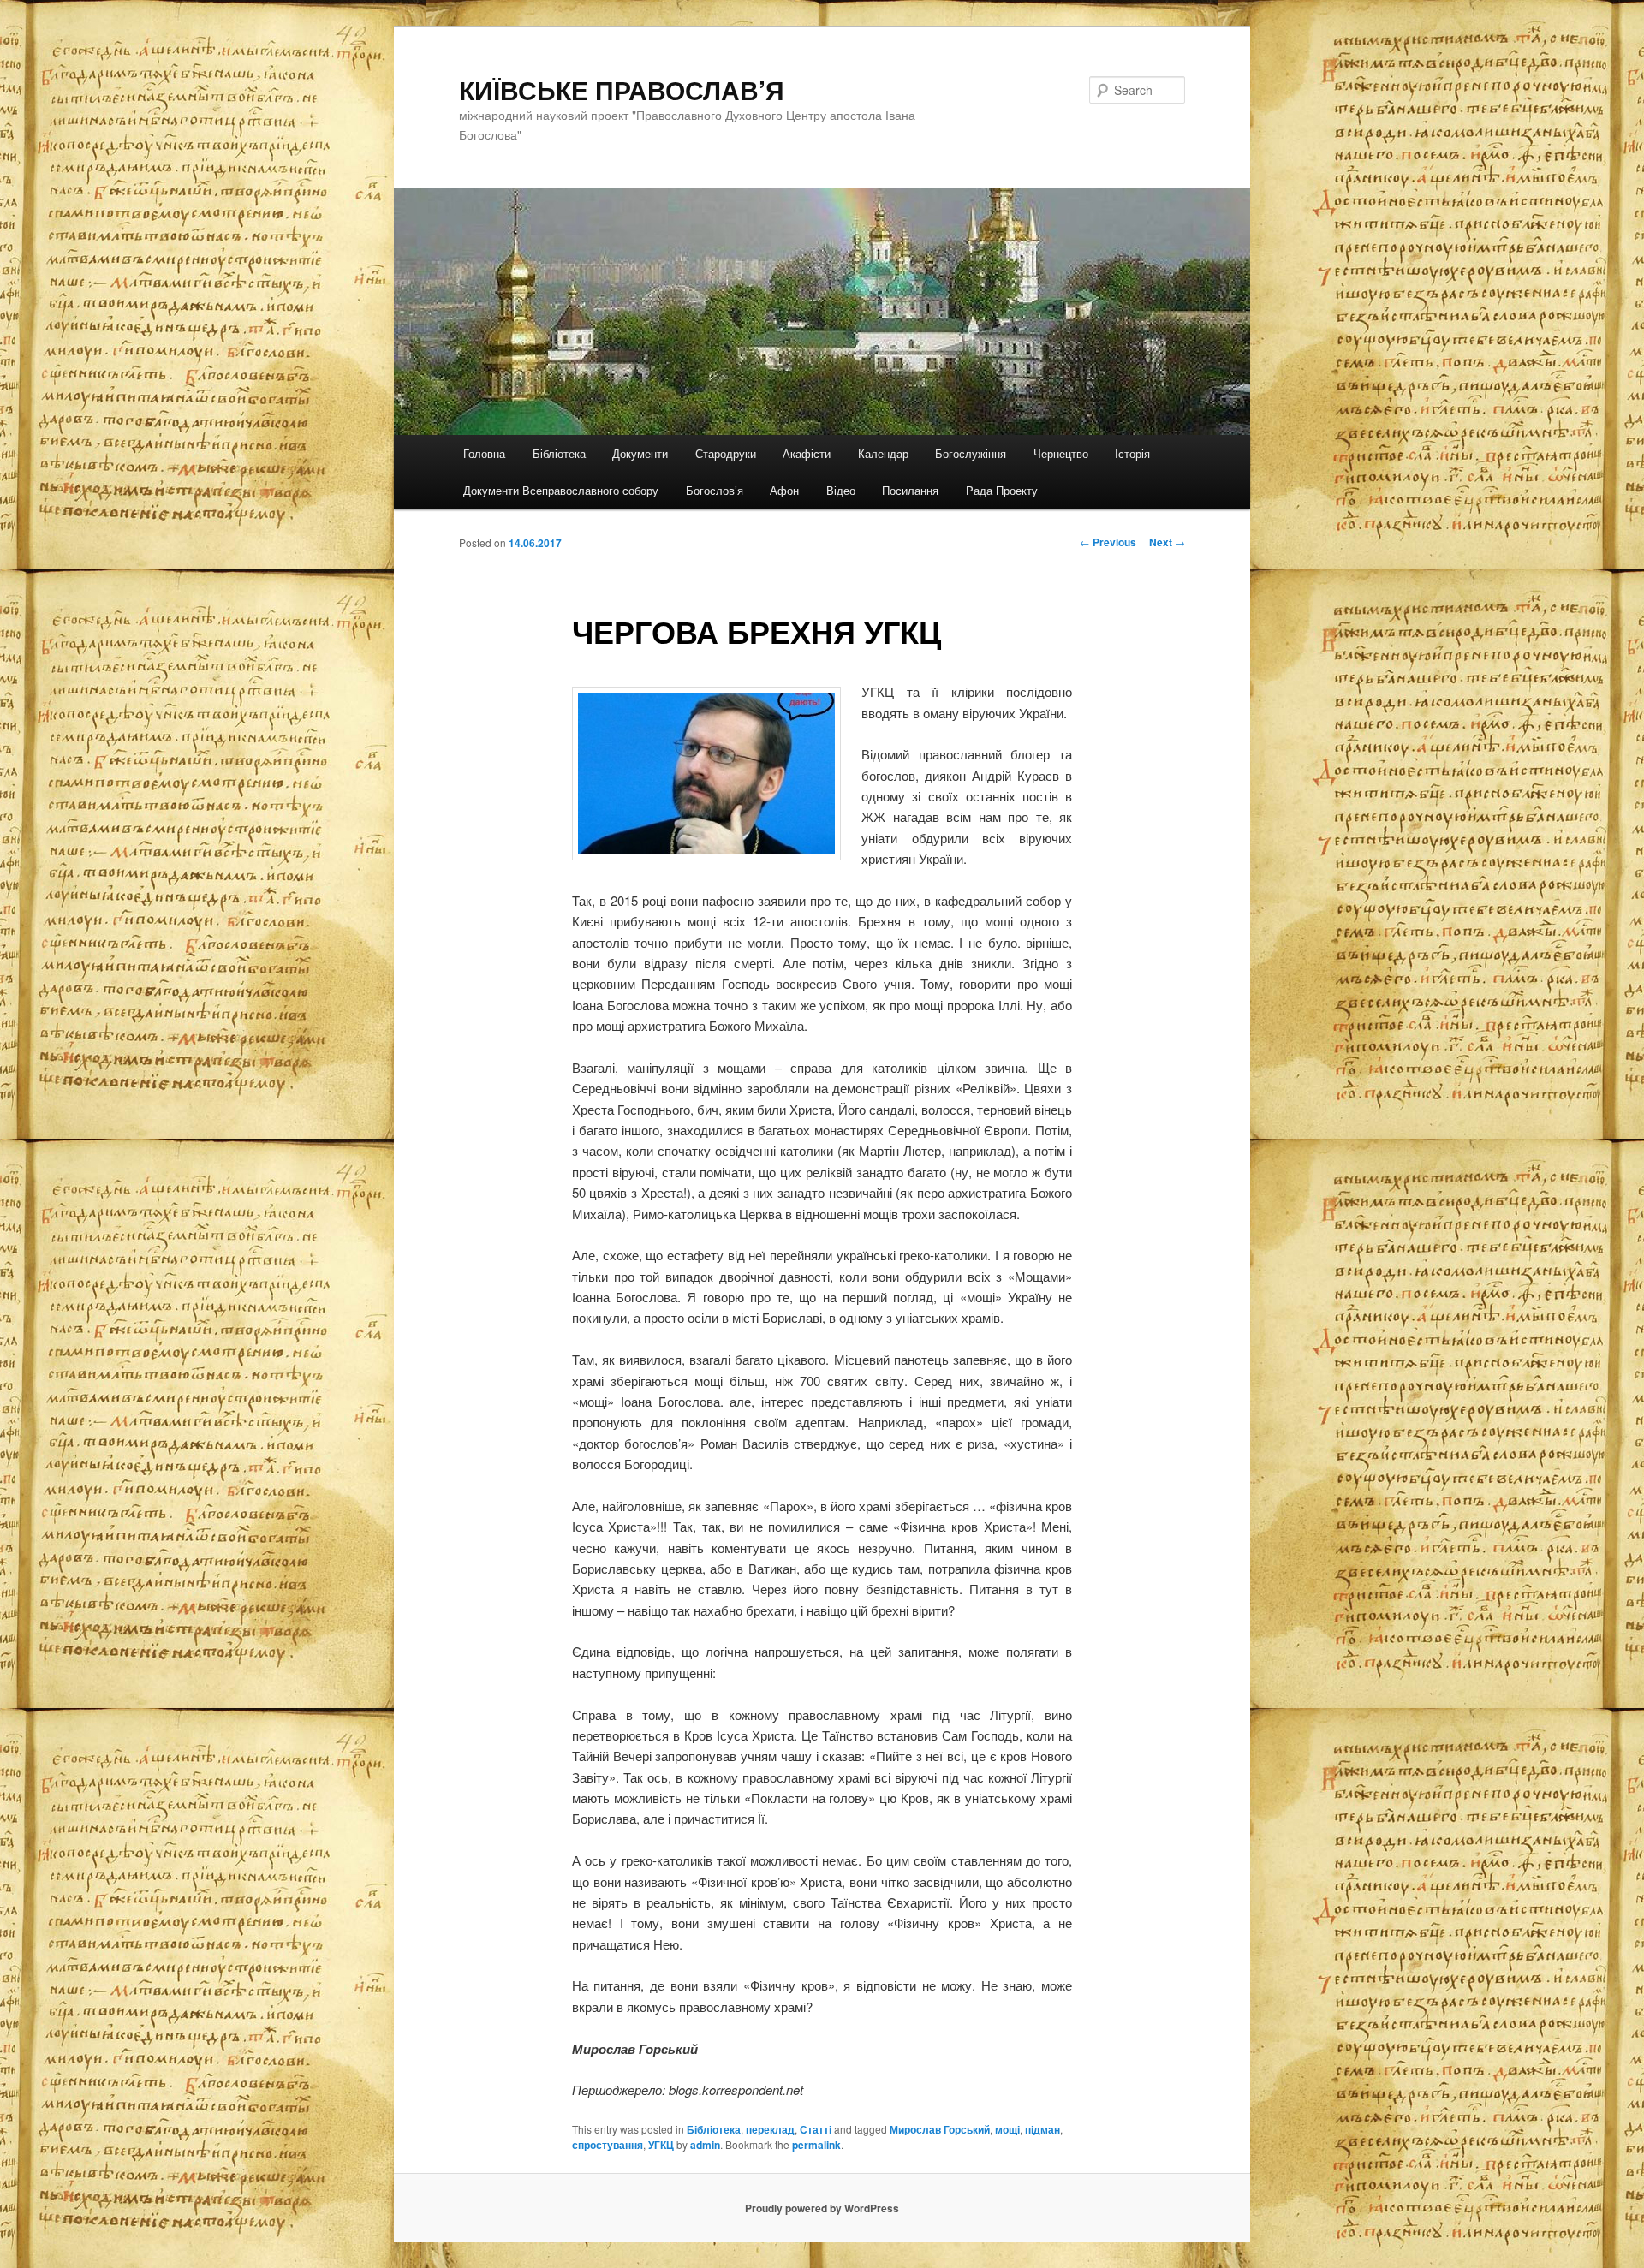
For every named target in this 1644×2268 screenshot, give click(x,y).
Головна (484, 453)
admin (705, 2145)
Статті (816, 2129)
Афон (784, 490)
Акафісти (807, 453)
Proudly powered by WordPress (822, 2208)
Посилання (910, 490)
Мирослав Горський (940, 2129)
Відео (841, 490)
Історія (1132, 453)
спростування (608, 2145)
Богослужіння (971, 453)
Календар (883, 453)
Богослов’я (715, 490)
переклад (770, 2129)
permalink (816, 2145)
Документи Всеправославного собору (561, 490)
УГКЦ (661, 2145)
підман (1042, 2129)
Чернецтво (1061, 453)
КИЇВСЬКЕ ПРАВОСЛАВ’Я (622, 89)
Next (1167, 542)
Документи (640, 453)
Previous (1108, 542)
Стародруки (726, 453)
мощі (1007, 2129)
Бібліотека (559, 453)
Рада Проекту (1002, 490)
